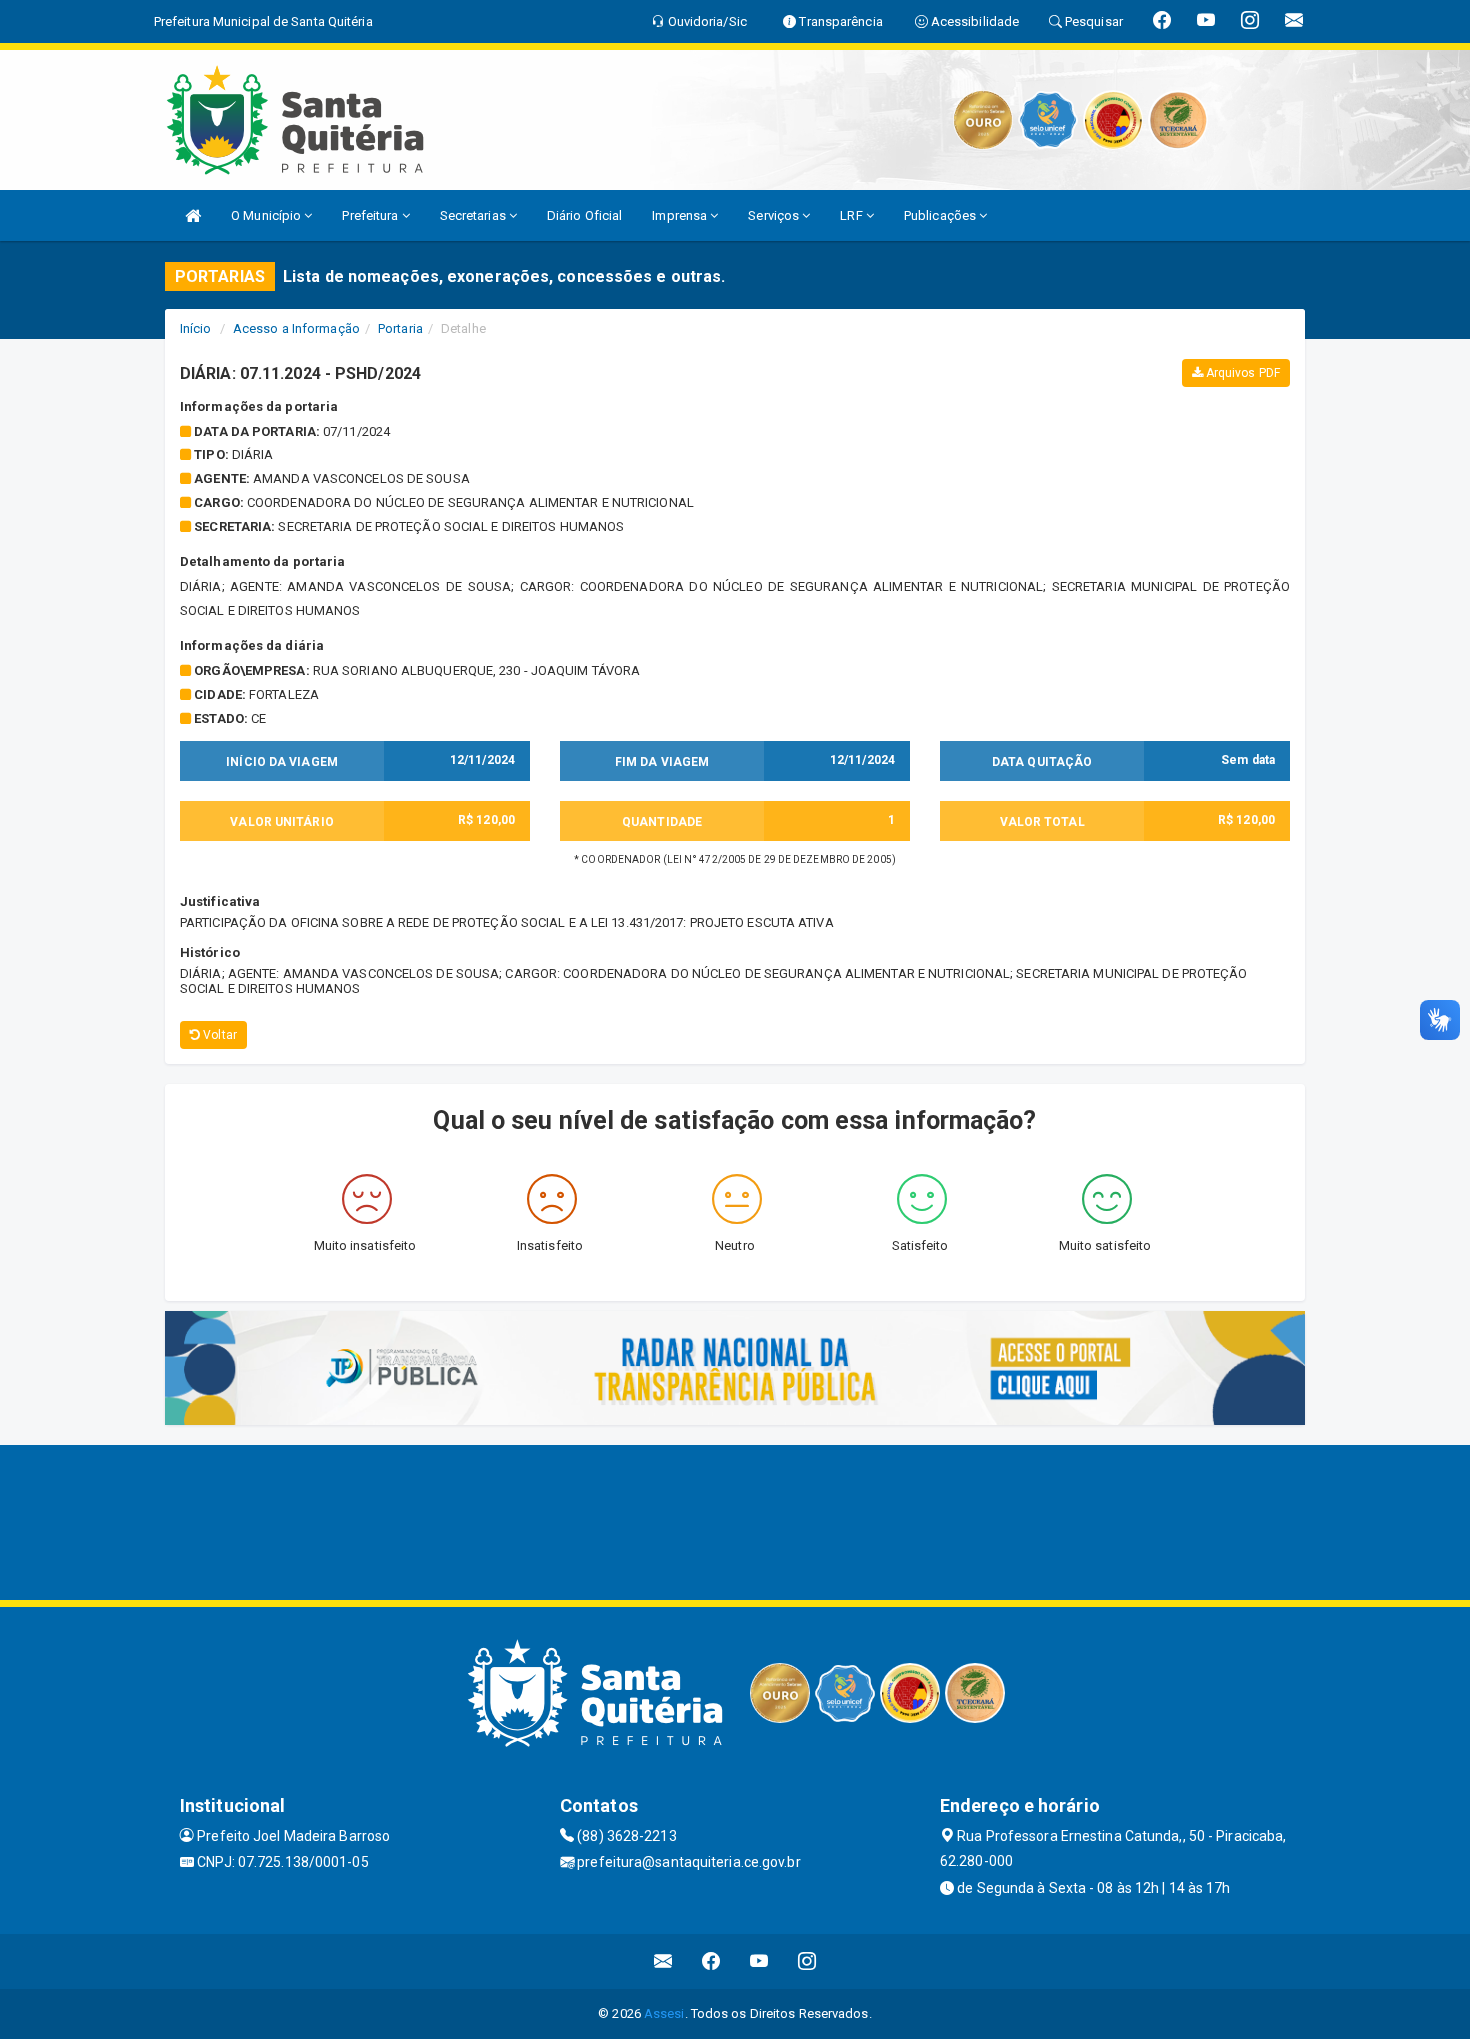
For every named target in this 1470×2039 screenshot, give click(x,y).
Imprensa (681, 215)
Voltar (218, 1035)
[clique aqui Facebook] (711, 1961)
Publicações (941, 215)
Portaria (400, 328)
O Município (267, 215)
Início (196, 328)
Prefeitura (371, 215)
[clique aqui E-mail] (663, 1961)
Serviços (775, 215)
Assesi (664, 2013)
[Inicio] (193, 215)
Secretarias (474, 215)
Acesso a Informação (296, 328)
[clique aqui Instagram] (807, 1961)
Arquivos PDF (1241, 373)
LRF (852, 215)
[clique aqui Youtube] (759, 1961)
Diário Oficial (584, 215)
